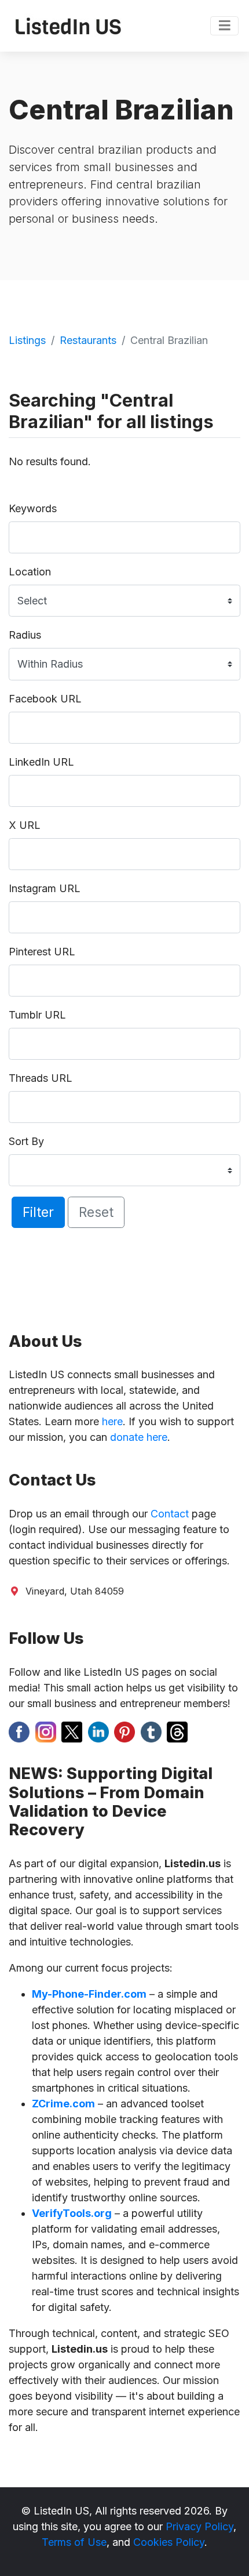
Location (30, 572)
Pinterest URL (42, 952)
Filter (38, 1212)
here (112, 1421)
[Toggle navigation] (224, 26)
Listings (27, 340)
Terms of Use (74, 2542)
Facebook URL (45, 699)
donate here (139, 1437)
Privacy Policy (199, 2526)
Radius (25, 635)
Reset (96, 1212)
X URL (25, 825)
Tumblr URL (37, 1015)
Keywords (33, 508)
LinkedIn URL (41, 762)
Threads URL (41, 1078)
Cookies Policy (169, 2542)
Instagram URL (45, 888)
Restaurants (88, 340)
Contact (170, 1514)
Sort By (26, 1141)
